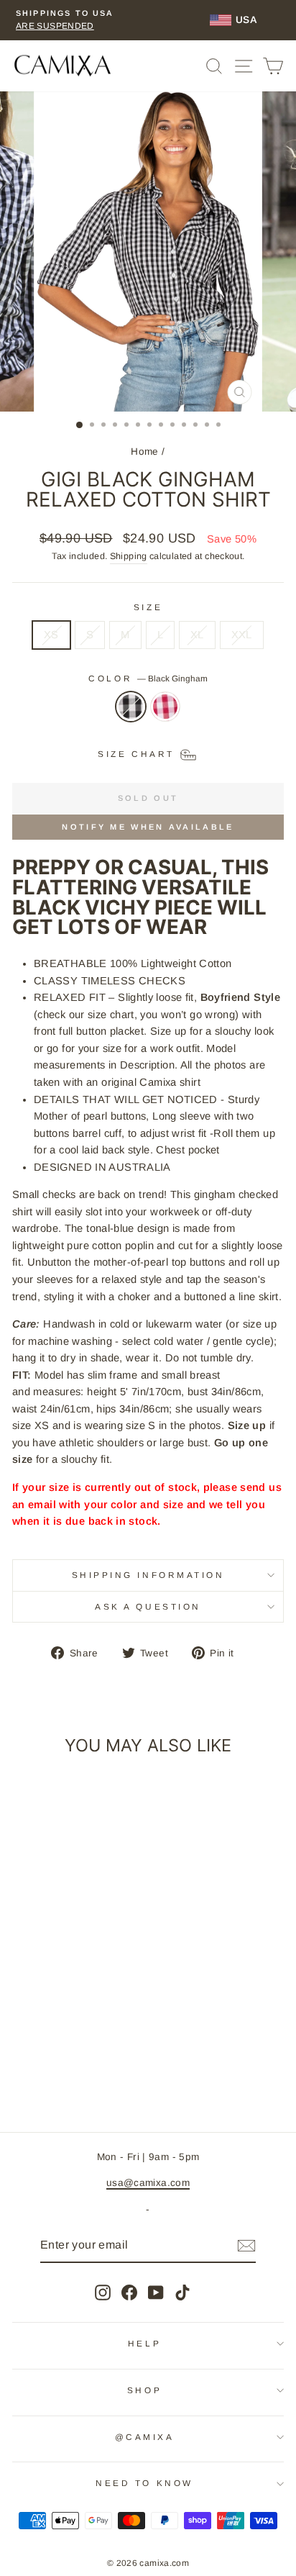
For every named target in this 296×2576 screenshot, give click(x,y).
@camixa (145, 2437)
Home (144, 452)
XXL (242, 635)
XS (51, 635)
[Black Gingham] (131, 714)
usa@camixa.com (148, 2183)
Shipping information (148, 1575)
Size (148, 607)
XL (197, 635)
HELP (144, 2343)
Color (148, 678)
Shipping (129, 556)
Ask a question (148, 1606)
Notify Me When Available (148, 827)
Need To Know (144, 2483)
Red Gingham (165, 707)
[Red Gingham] (165, 714)
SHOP (144, 2390)
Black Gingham (131, 707)
